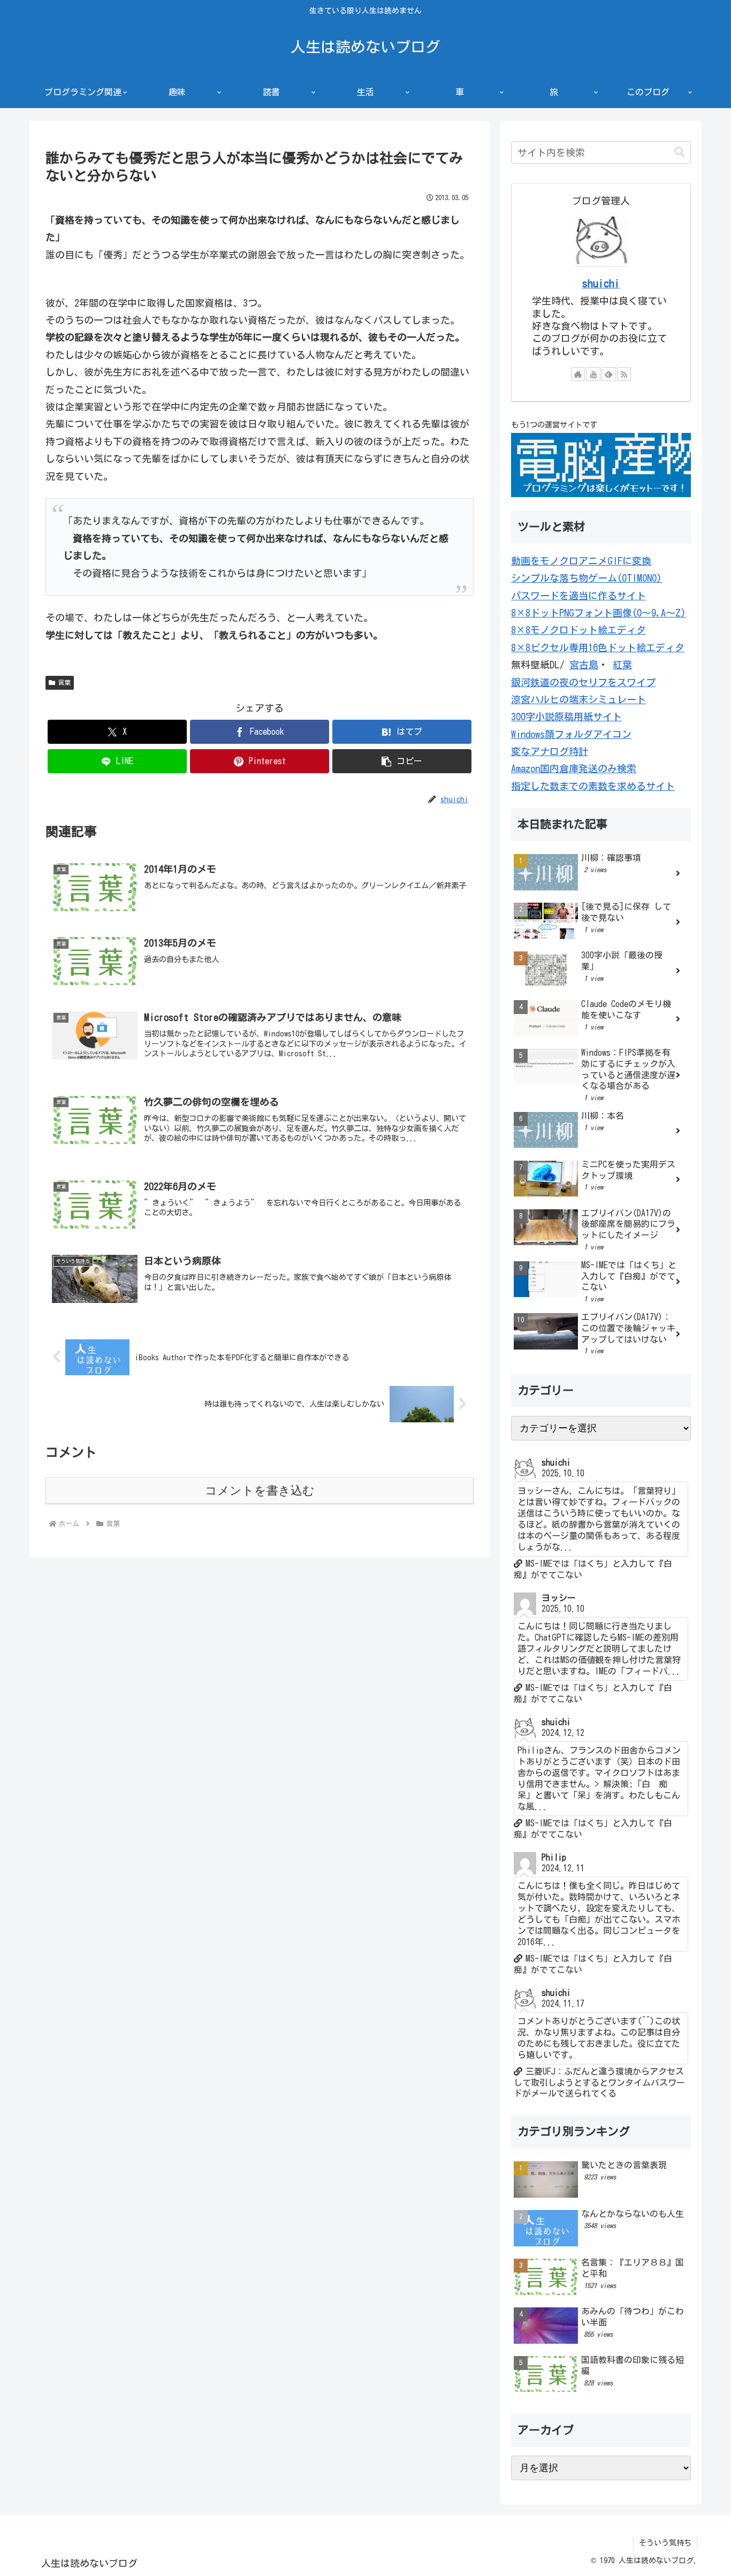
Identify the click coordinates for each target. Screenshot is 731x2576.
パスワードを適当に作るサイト (578, 596)
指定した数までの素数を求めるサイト (593, 786)
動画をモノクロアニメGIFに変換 (581, 561)
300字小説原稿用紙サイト (566, 717)
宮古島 (584, 665)
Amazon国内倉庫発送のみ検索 (574, 768)
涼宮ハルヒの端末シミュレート (578, 699)
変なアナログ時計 (550, 751)
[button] (402, 761)
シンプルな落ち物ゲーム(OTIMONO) (587, 578)
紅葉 (622, 665)
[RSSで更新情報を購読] (624, 374)
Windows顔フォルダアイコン (571, 734)
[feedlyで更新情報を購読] (608, 374)
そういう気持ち (665, 2543)
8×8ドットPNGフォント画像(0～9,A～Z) (599, 613)
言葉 (64, 682)
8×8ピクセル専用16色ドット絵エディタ (598, 647)
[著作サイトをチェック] (578, 374)
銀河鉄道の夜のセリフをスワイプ (583, 682)
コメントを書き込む (260, 1491)
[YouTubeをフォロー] (593, 374)
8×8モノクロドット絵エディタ (578, 630)
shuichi (601, 283)
